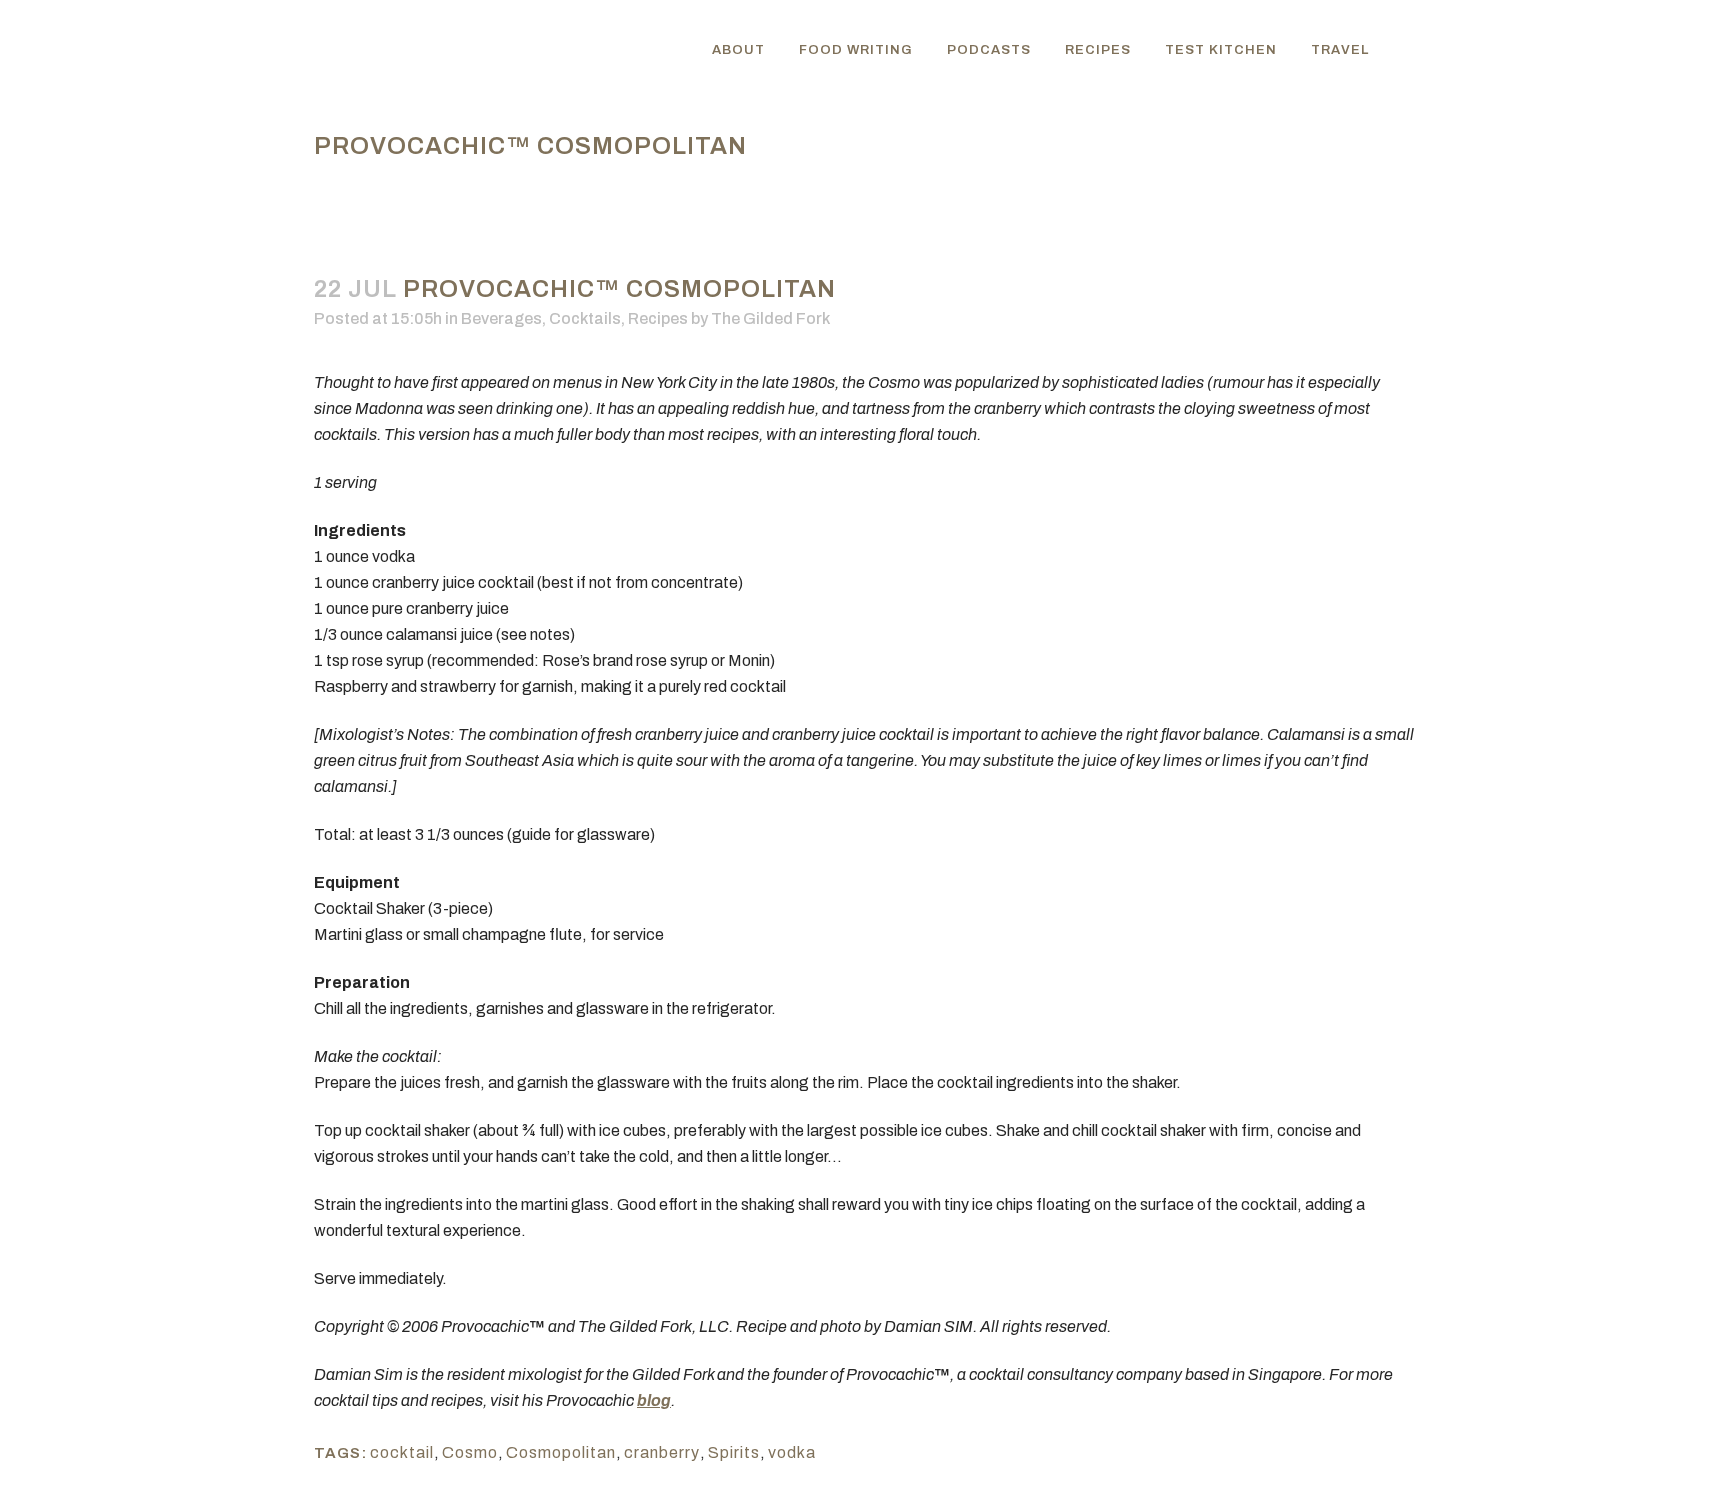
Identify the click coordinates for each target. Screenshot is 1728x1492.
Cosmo (470, 1452)
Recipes (658, 318)
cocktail (402, 1452)
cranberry (662, 1452)
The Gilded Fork (770, 318)
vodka (792, 1452)
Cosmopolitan (561, 1452)
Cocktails (585, 318)
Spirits (734, 1452)
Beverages (501, 318)
